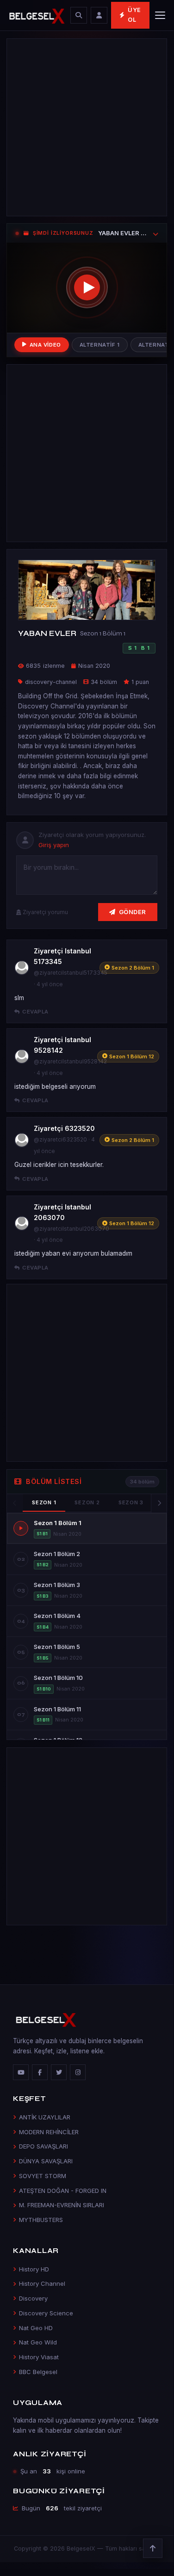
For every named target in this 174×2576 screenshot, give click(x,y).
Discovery (33, 2298)
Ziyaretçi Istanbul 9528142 (62, 1045)
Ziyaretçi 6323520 (64, 1128)
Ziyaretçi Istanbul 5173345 (62, 956)
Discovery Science (46, 2313)
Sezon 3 (131, 1502)
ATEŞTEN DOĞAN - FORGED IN (63, 2191)
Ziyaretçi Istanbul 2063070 (62, 1212)
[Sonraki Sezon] (159, 1503)
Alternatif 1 (100, 345)
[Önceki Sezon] (15, 1503)
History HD (34, 2269)
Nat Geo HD (36, 2328)
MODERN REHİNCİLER (49, 2132)
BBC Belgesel (38, 2372)
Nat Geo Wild (38, 2342)
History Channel (42, 2283)
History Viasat (39, 2357)
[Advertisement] (87, 127)
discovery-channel (51, 682)
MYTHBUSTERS (41, 2220)
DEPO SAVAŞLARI (43, 2146)
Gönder (133, 912)
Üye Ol (134, 15)
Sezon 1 (44, 1502)
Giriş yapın (54, 845)
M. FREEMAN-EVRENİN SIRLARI (62, 2205)
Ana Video (45, 345)
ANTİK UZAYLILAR (45, 2117)
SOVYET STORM (43, 2176)
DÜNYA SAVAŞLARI (46, 2161)
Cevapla (35, 1012)
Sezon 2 (87, 1502)
